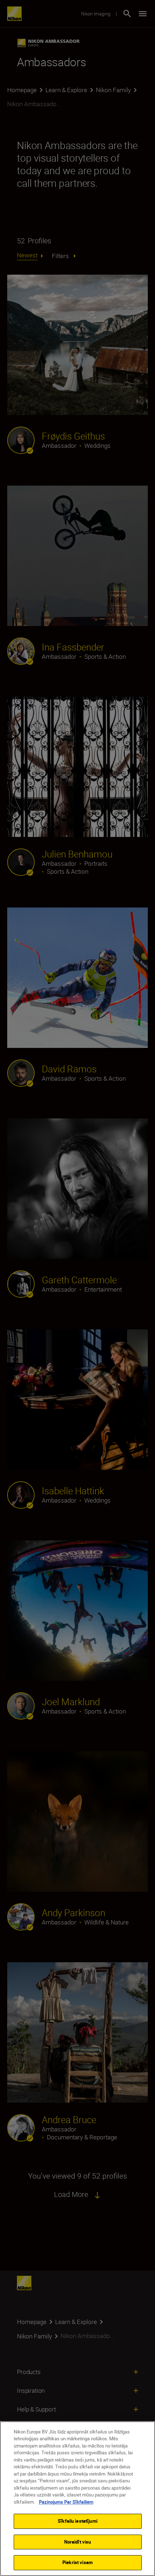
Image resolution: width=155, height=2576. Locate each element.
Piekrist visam (77, 2562)
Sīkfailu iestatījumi (77, 2521)
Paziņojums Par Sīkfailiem (66, 2502)
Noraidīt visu (78, 2542)
